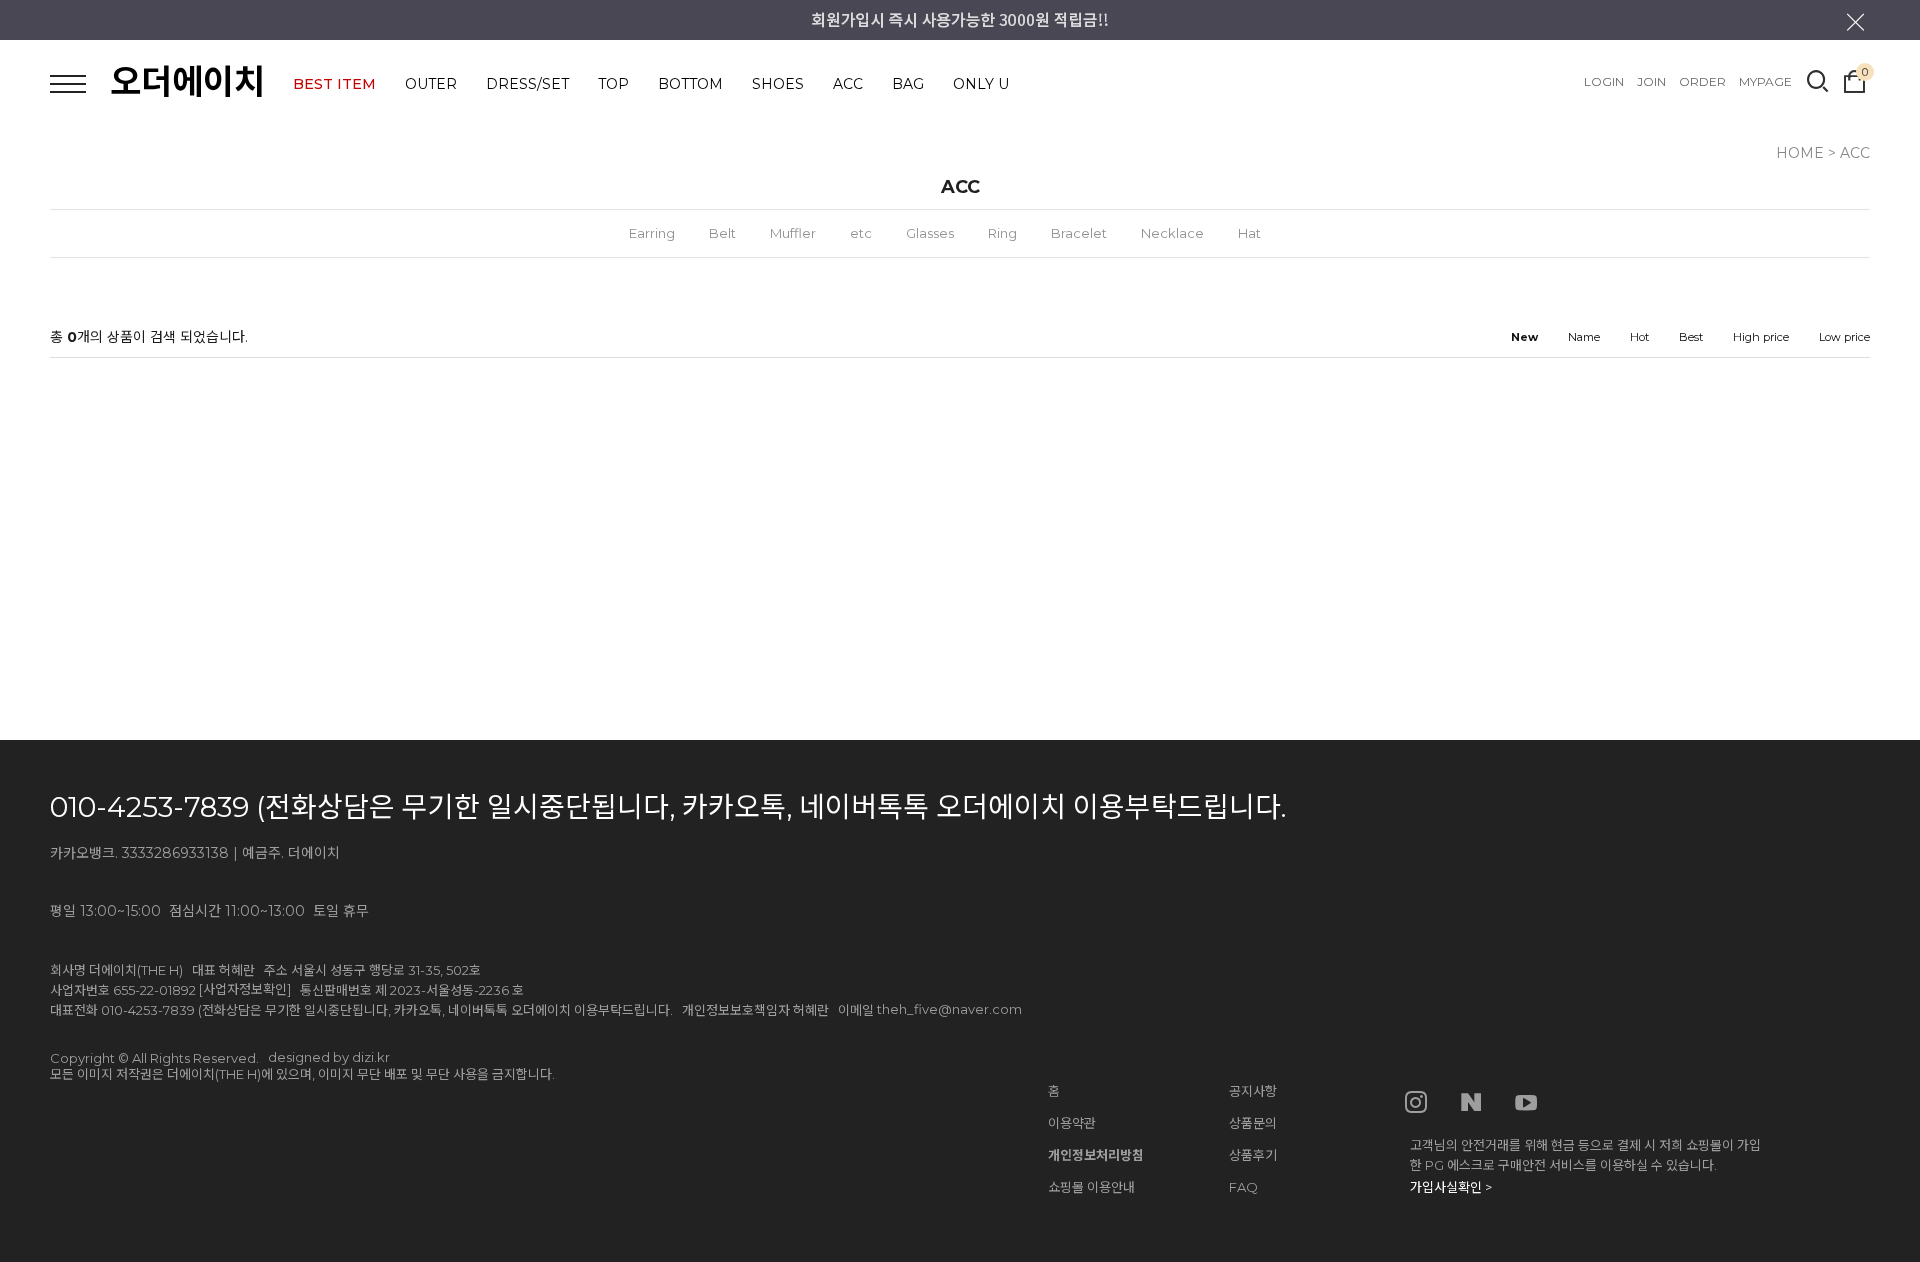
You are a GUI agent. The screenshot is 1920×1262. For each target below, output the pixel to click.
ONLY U (981, 84)
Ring (1002, 233)
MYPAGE (1765, 81)
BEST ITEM (334, 84)
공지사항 (1253, 1091)
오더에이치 (187, 82)
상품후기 (1253, 1155)
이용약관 (1072, 1123)
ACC (848, 84)
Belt (722, 233)
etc (861, 233)
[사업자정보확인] (245, 989)
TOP (613, 84)
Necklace (1172, 233)
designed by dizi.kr (329, 1057)
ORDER (1702, 81)
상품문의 (1253, 1123)
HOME (1800, 153)
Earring (652, 233)
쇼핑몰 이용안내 (1091, 1187)
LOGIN (1604, 81)
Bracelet (1079, 233)
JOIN (1651, 81)
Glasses (930, 233)
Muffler (793, 233)
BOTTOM (690, 84)
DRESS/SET (527, 84)
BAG (908, 84)
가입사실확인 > (1451, 1187)
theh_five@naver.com (949, 1009)
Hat (1249, 233)
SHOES (778, 84)
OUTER (431, 84)
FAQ (1243, 1187)
